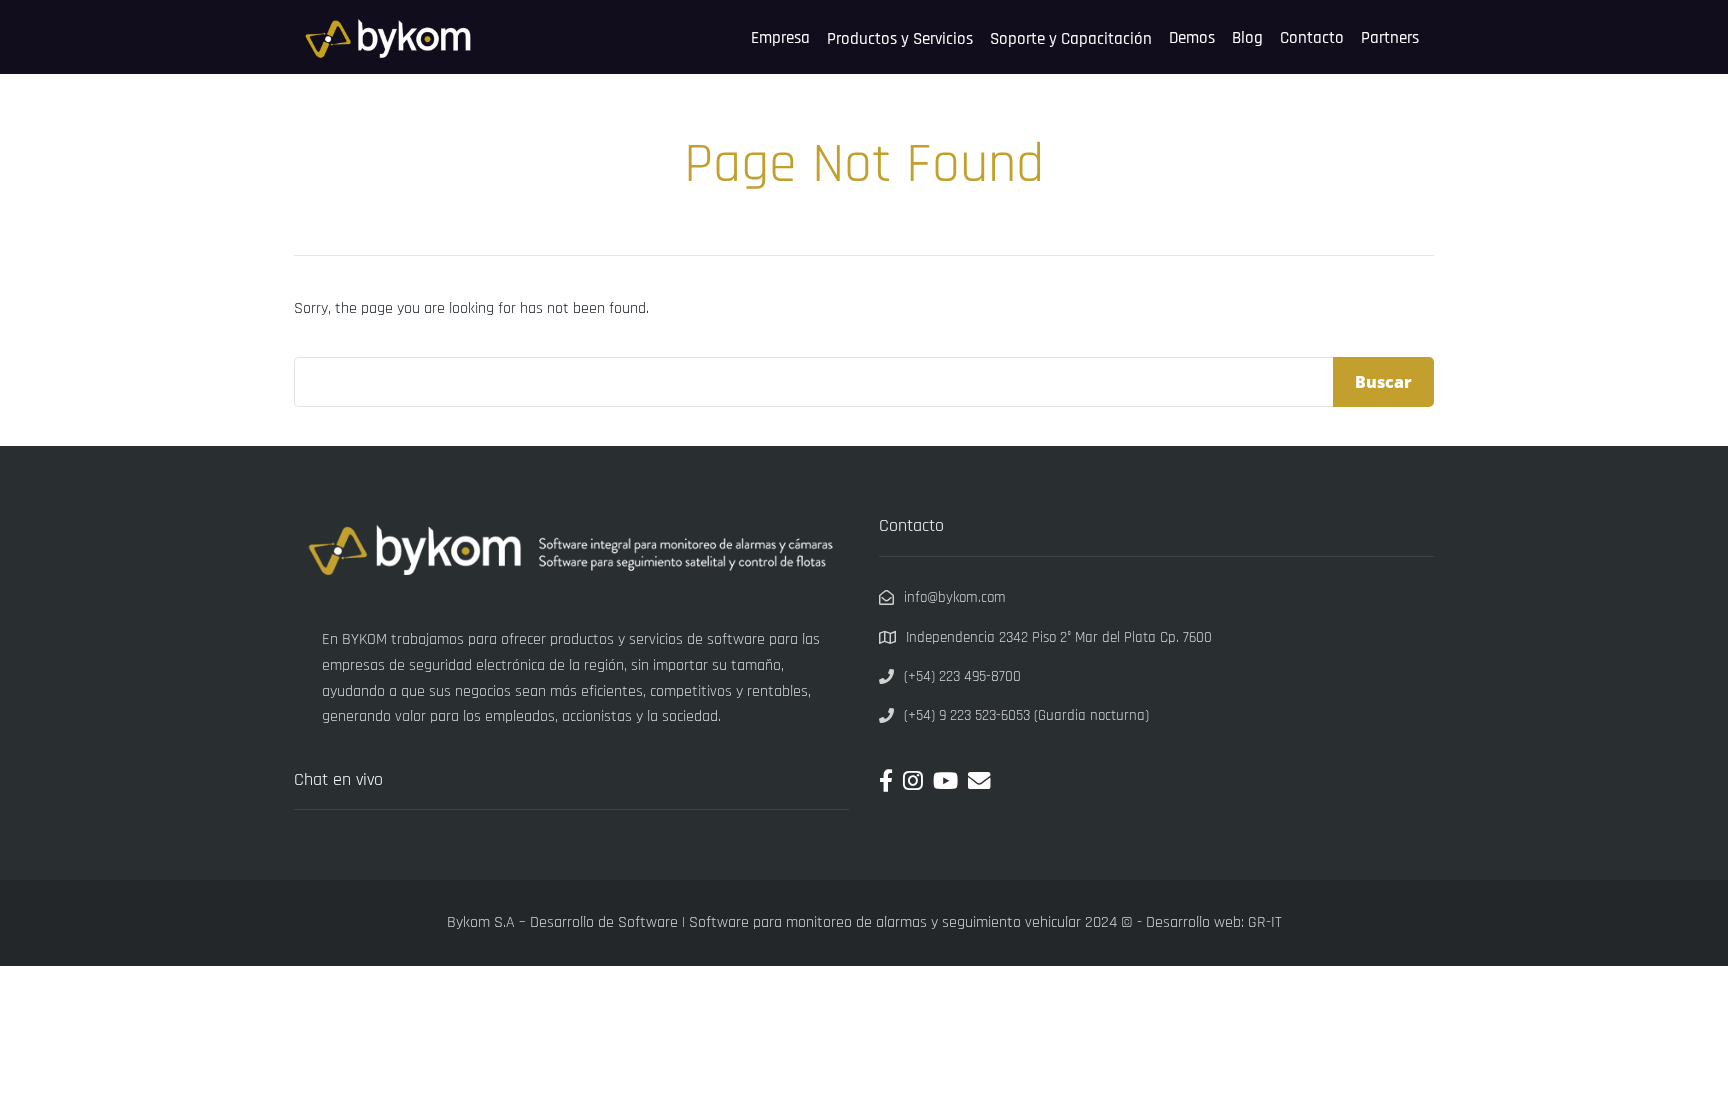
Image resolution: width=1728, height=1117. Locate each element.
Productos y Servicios (900, 39)
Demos (1192, 38)
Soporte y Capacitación (1071, 39)
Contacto (1312, 38)
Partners (1390, 38)
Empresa (780, 38)
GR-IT (1265, 922)
